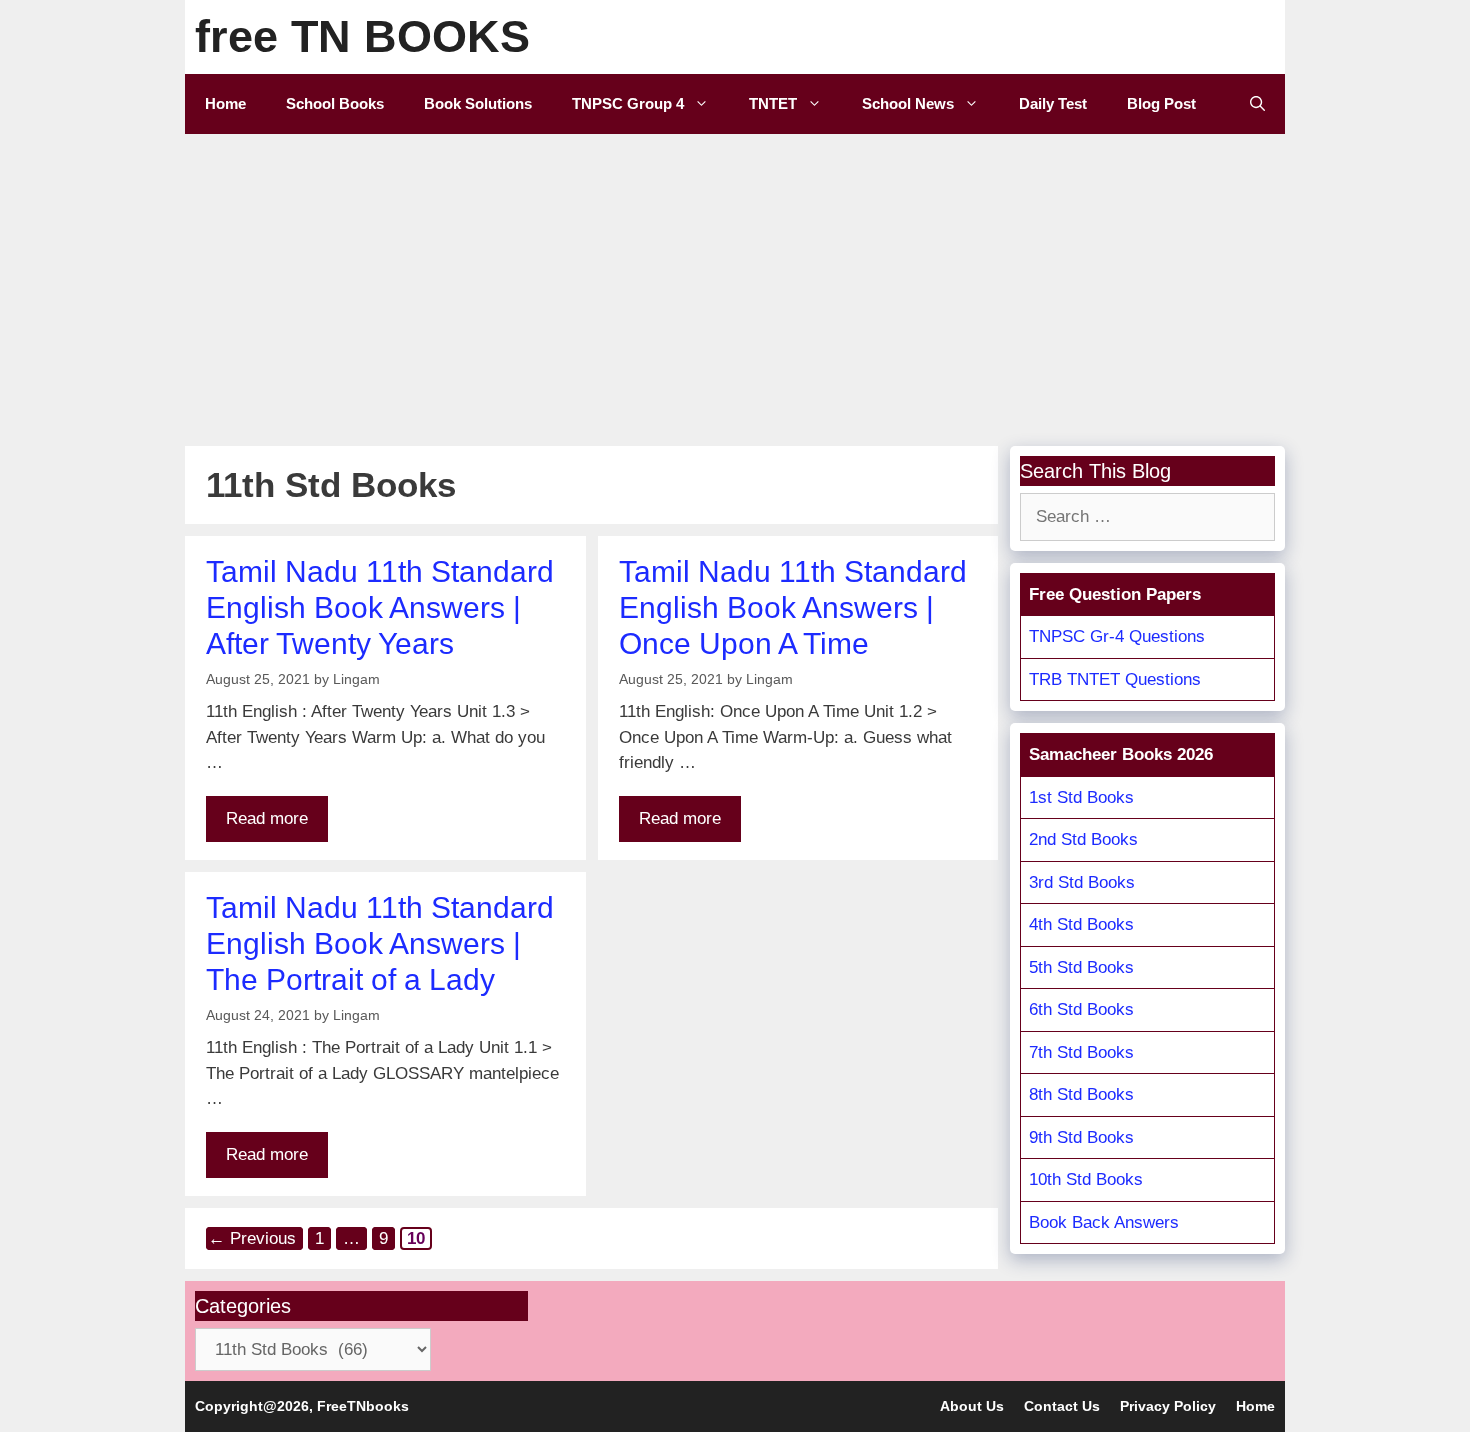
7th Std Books (1081, 1052)
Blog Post (1161, 103)
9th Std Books (1081, 1137)
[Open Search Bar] (1257, 104)
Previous (252, 1238)
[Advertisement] (735, 284)
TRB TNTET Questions (1115, 679)
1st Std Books (1081, 797)
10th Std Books (1086, 1179)
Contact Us (1062, 1406)
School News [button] (908, 103)
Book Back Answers (1104, 1222)
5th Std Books (1081, 967)
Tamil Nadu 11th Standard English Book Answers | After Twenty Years (380, 607)
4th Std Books (1081, 924)
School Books (335, 103)
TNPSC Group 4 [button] (628, 103)
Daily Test (1053, 103)
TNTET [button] (773, 103)
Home (225, 103)
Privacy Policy (1168, 1406)
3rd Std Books (1082, 882)
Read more (267, 818)
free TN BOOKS (362, 36)
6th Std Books (1081, 1009)
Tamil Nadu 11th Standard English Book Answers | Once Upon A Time (793, 607)
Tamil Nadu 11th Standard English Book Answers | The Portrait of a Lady (380, 943)
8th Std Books (1081, 1094)
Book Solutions (478, 103)
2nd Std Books (1083, 839)
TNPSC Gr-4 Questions (1117, 636)
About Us (972, 1406)
